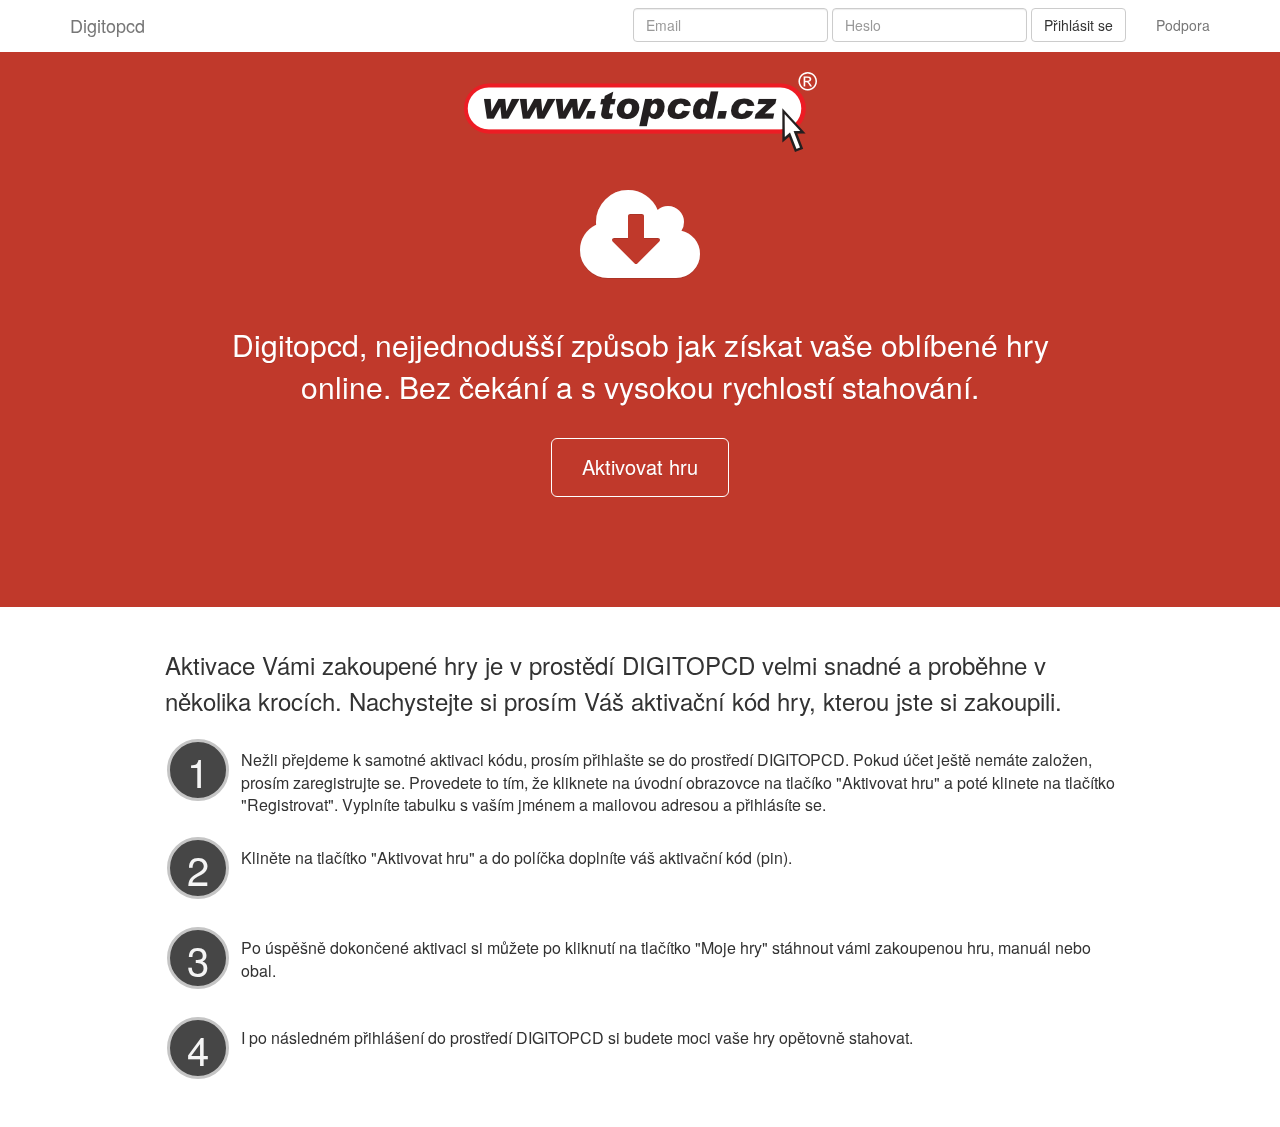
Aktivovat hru (640, 466)
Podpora (1183, 25)
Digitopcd (107, 25)
